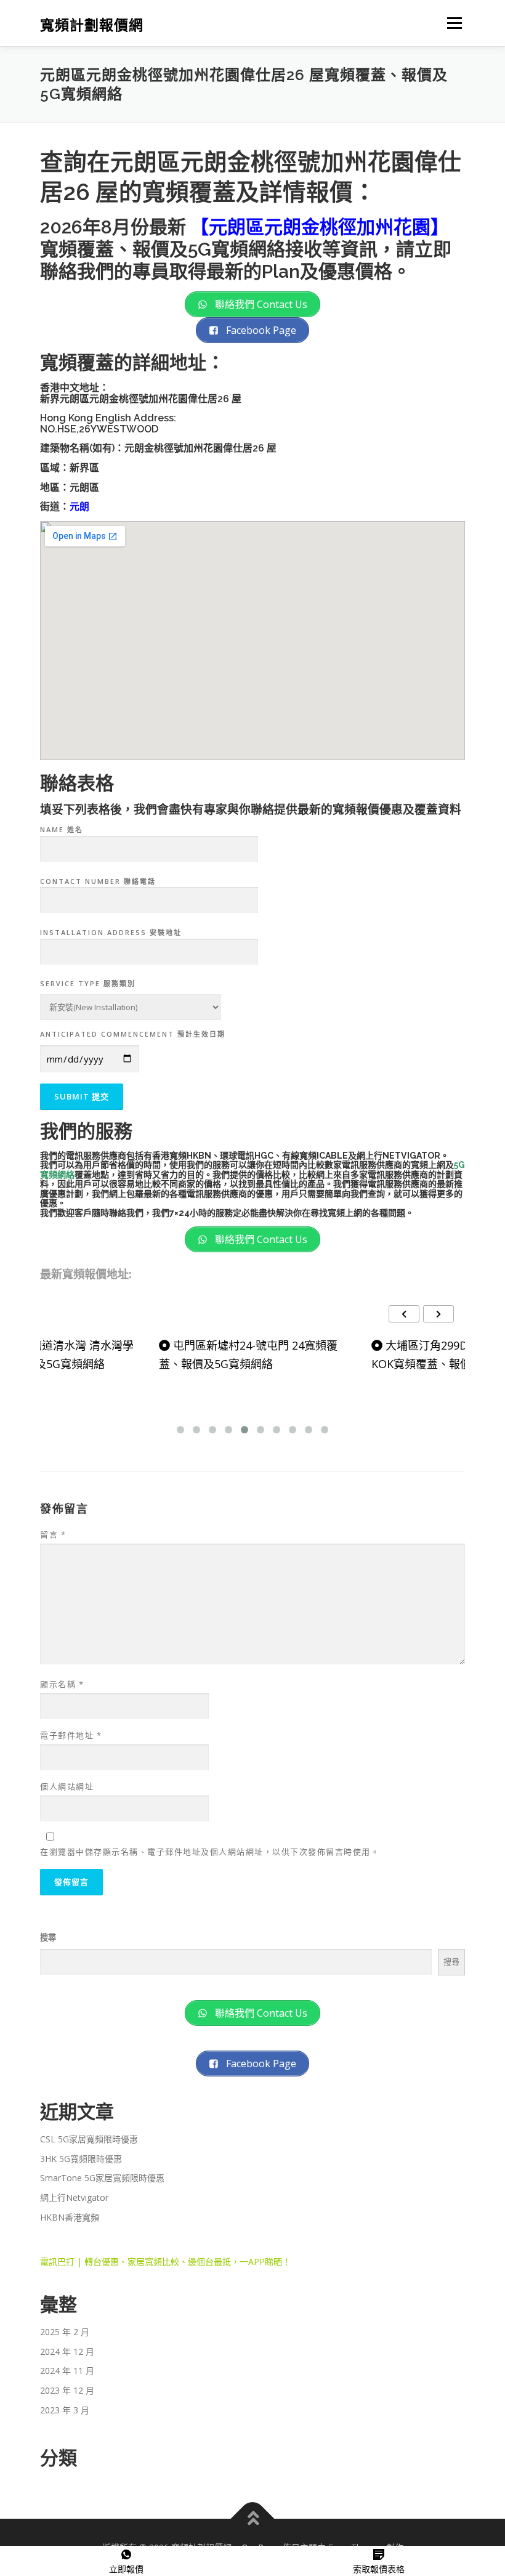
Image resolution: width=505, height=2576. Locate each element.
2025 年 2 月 (65, 2332)
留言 (53, 1534)
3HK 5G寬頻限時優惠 (81, 2159)
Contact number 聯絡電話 (98, 881)
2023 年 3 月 (65, 2410)
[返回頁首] (253, 2518)
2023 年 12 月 (67, 2390)
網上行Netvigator (74, 2197)
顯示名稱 (62, 1684)
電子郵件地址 (71, 1735)
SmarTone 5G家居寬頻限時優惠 (102, 2178)
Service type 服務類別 (88, 983)
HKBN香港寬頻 (70, 2217)
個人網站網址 (67, 1786)
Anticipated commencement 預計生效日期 (133, 1034)
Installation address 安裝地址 (111, 932)
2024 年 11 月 (67, 2371)
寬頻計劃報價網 (92, 24)
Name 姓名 (62, 829)
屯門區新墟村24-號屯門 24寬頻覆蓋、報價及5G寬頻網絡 (248, 1355)
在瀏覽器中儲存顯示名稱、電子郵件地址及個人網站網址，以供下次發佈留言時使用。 (210, 1852)
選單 (451, 23)
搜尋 (48, 1937)
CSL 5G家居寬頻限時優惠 (89, 2139)
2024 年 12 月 (67, 2351)
